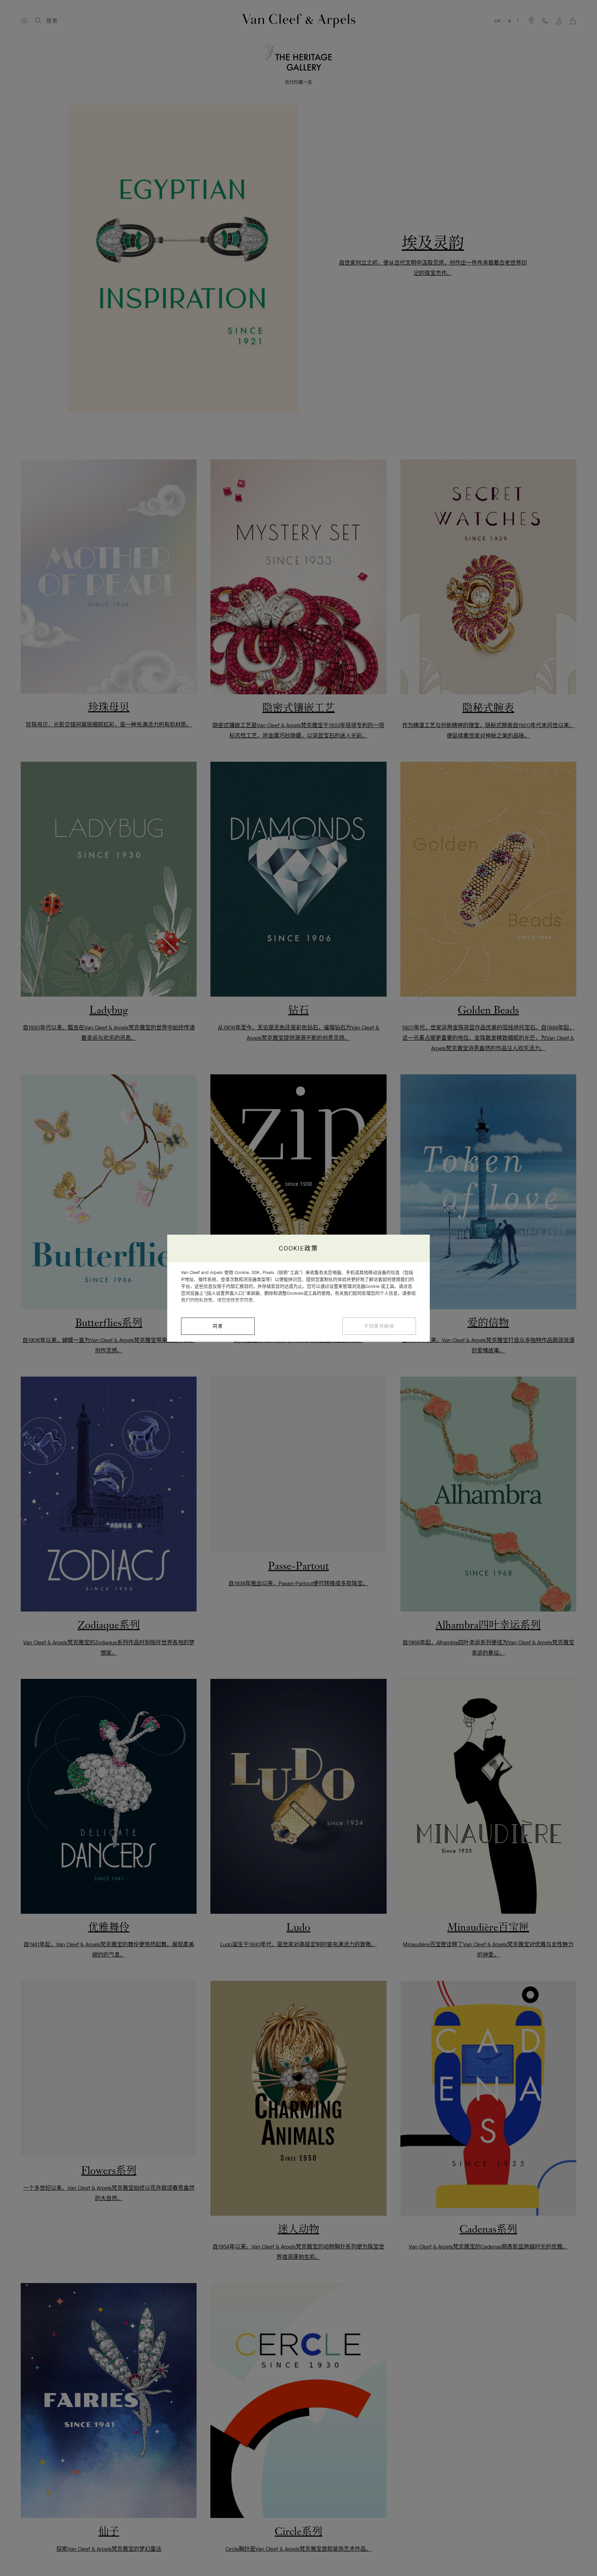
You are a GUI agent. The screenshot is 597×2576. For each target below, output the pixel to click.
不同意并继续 (379, 1326)
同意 (218, 1326)
